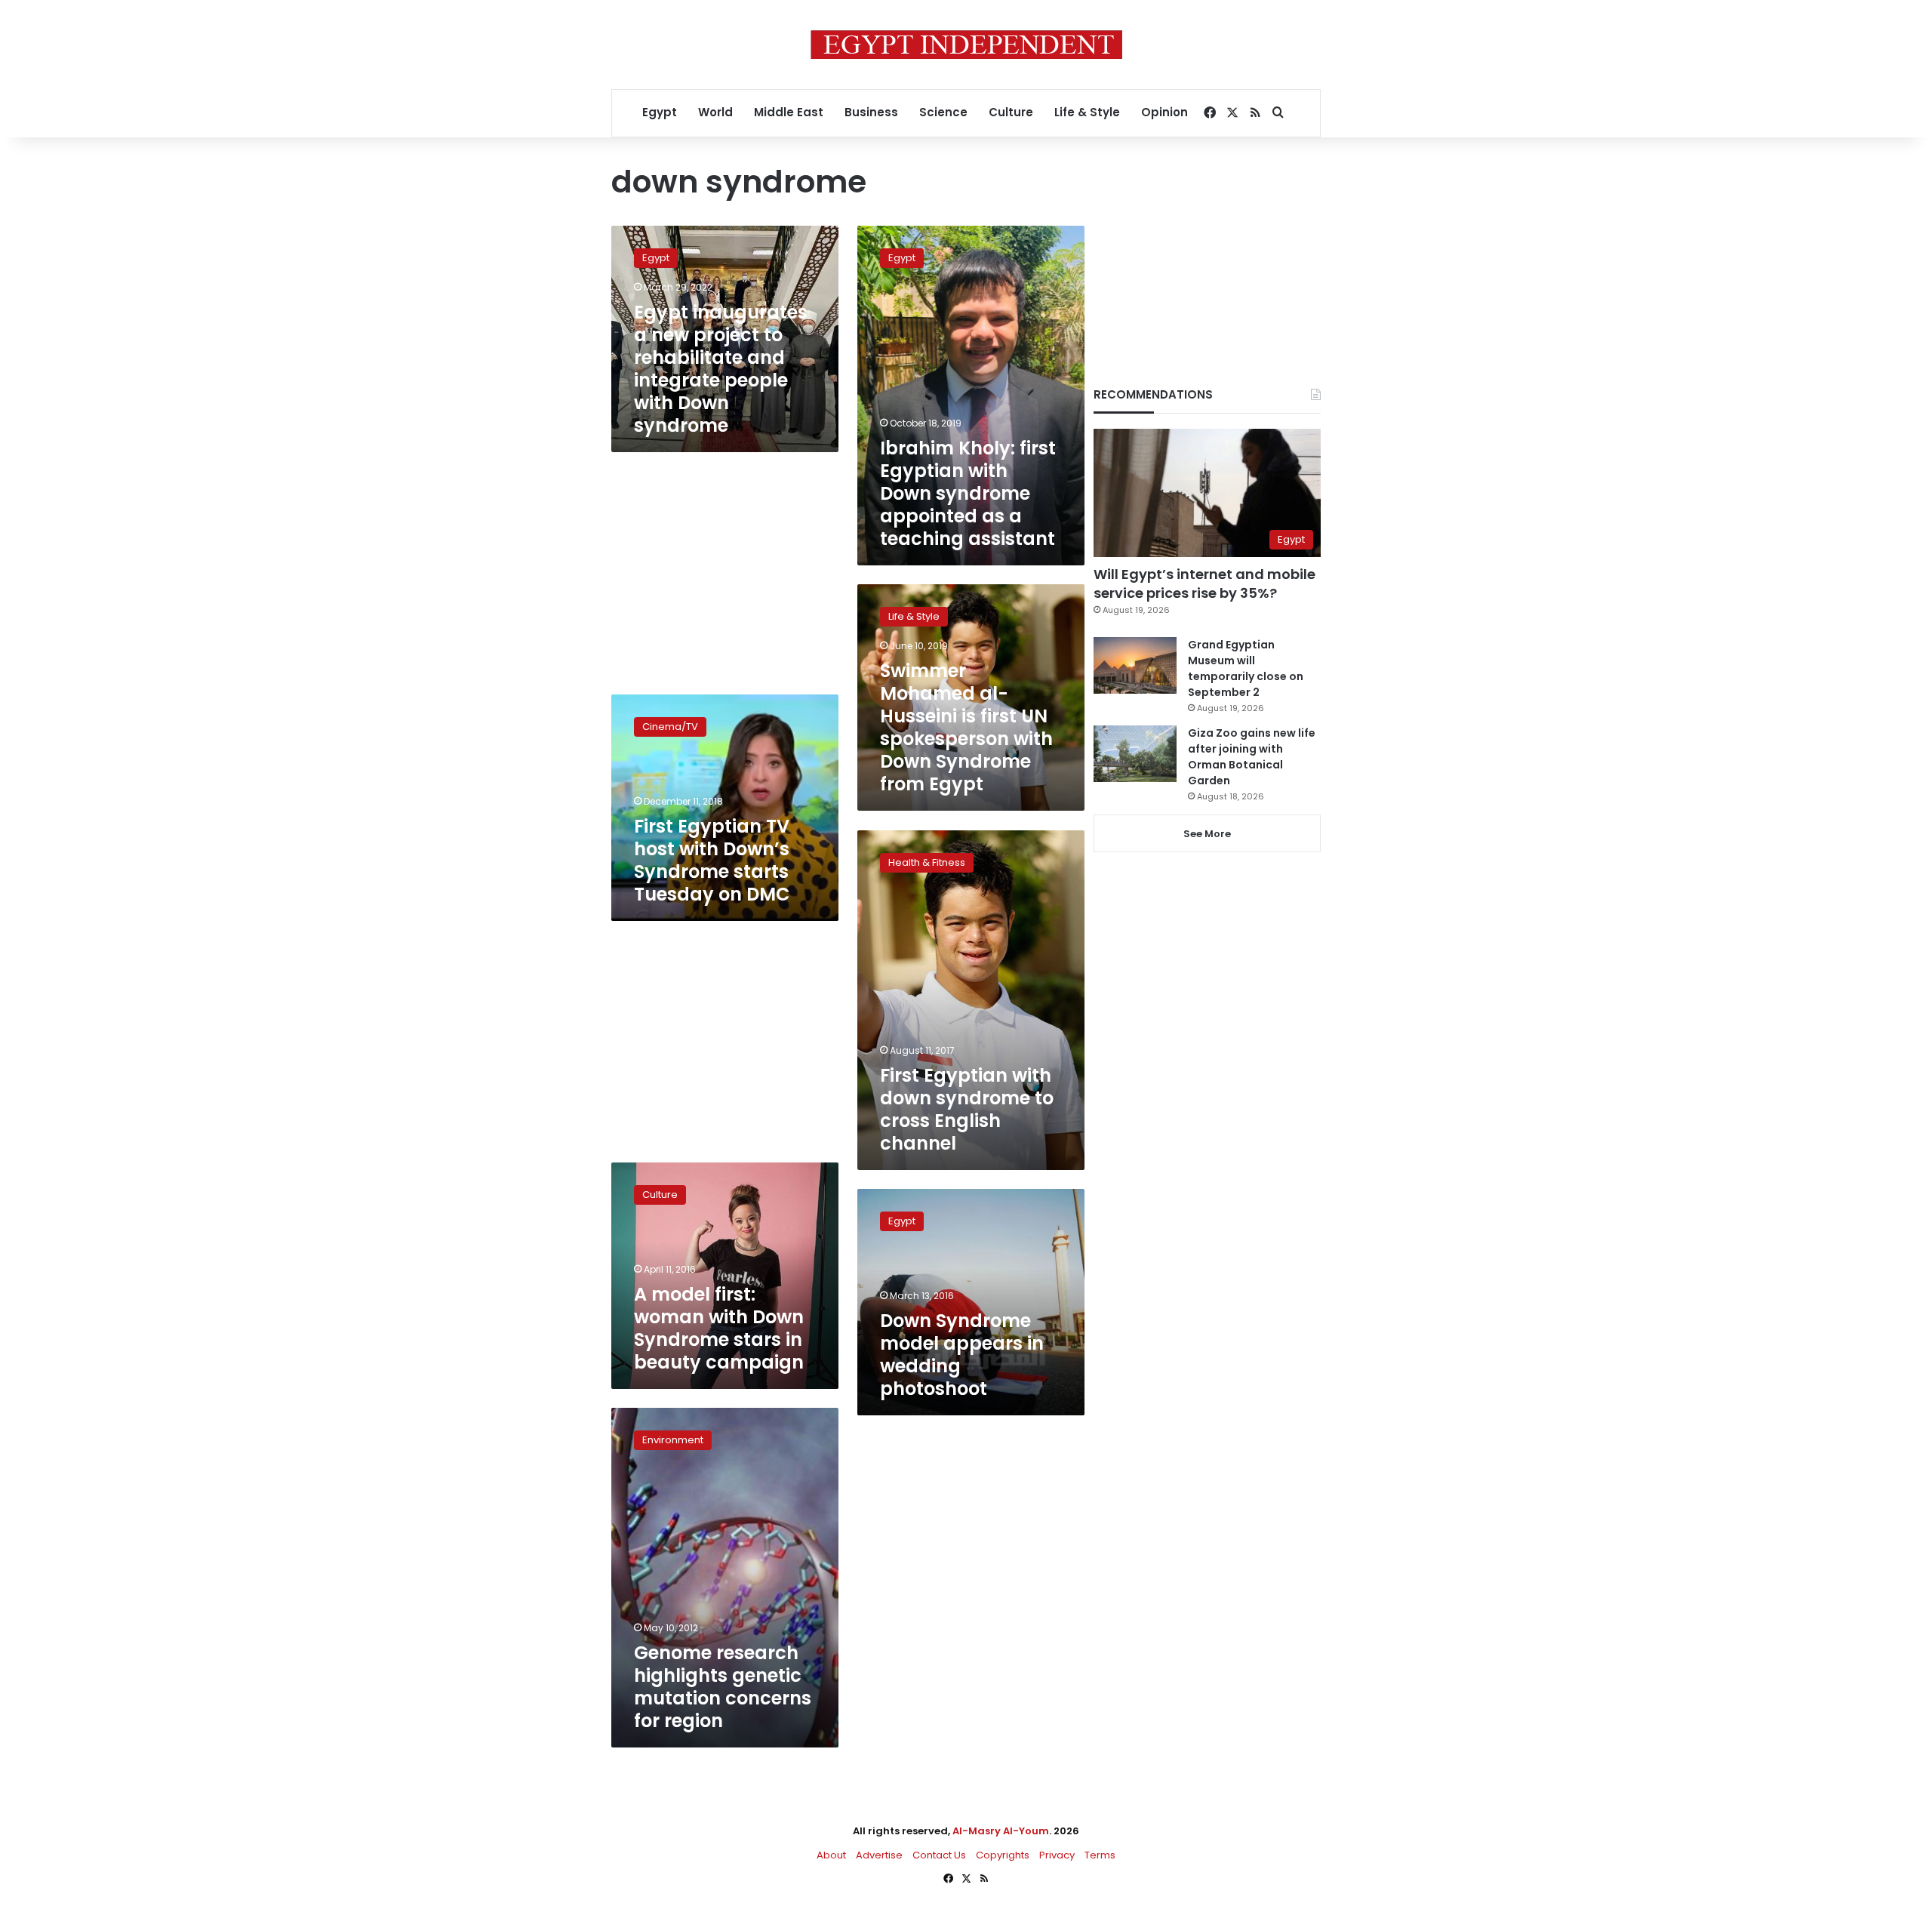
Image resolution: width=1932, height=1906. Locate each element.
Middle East (789, 112)
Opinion (1164, 112)
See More (1207, 834)
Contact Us (939, 1855)
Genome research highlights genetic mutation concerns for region (723, 1687)
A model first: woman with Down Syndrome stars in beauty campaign (719, 1328)
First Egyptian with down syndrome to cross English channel (967, 1109)
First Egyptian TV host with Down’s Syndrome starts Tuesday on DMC (712, 860)
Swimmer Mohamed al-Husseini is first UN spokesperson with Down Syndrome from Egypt (966, 727)
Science (943, 112)
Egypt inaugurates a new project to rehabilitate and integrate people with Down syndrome (721, 369)
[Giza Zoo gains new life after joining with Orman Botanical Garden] (1135, 754)
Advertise (879, 1855)
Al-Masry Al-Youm (1001, 1831)
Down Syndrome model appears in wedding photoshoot (962, 1355)
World (715, 112)
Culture (1011, 112)
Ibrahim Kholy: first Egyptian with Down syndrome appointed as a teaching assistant (968, 493)
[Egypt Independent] (966, 45)
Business (871, 112)
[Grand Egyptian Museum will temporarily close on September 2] (1135, 665)
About (831, 1855)
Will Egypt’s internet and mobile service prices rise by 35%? (1204, 584)
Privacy (1057, 1855)
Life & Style (1087, 112)
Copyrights (1003, 1855)
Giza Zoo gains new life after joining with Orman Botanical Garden (1252, 757)
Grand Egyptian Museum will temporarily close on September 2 (1246, 668)
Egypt (660, 112)
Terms (1100, 1855)
